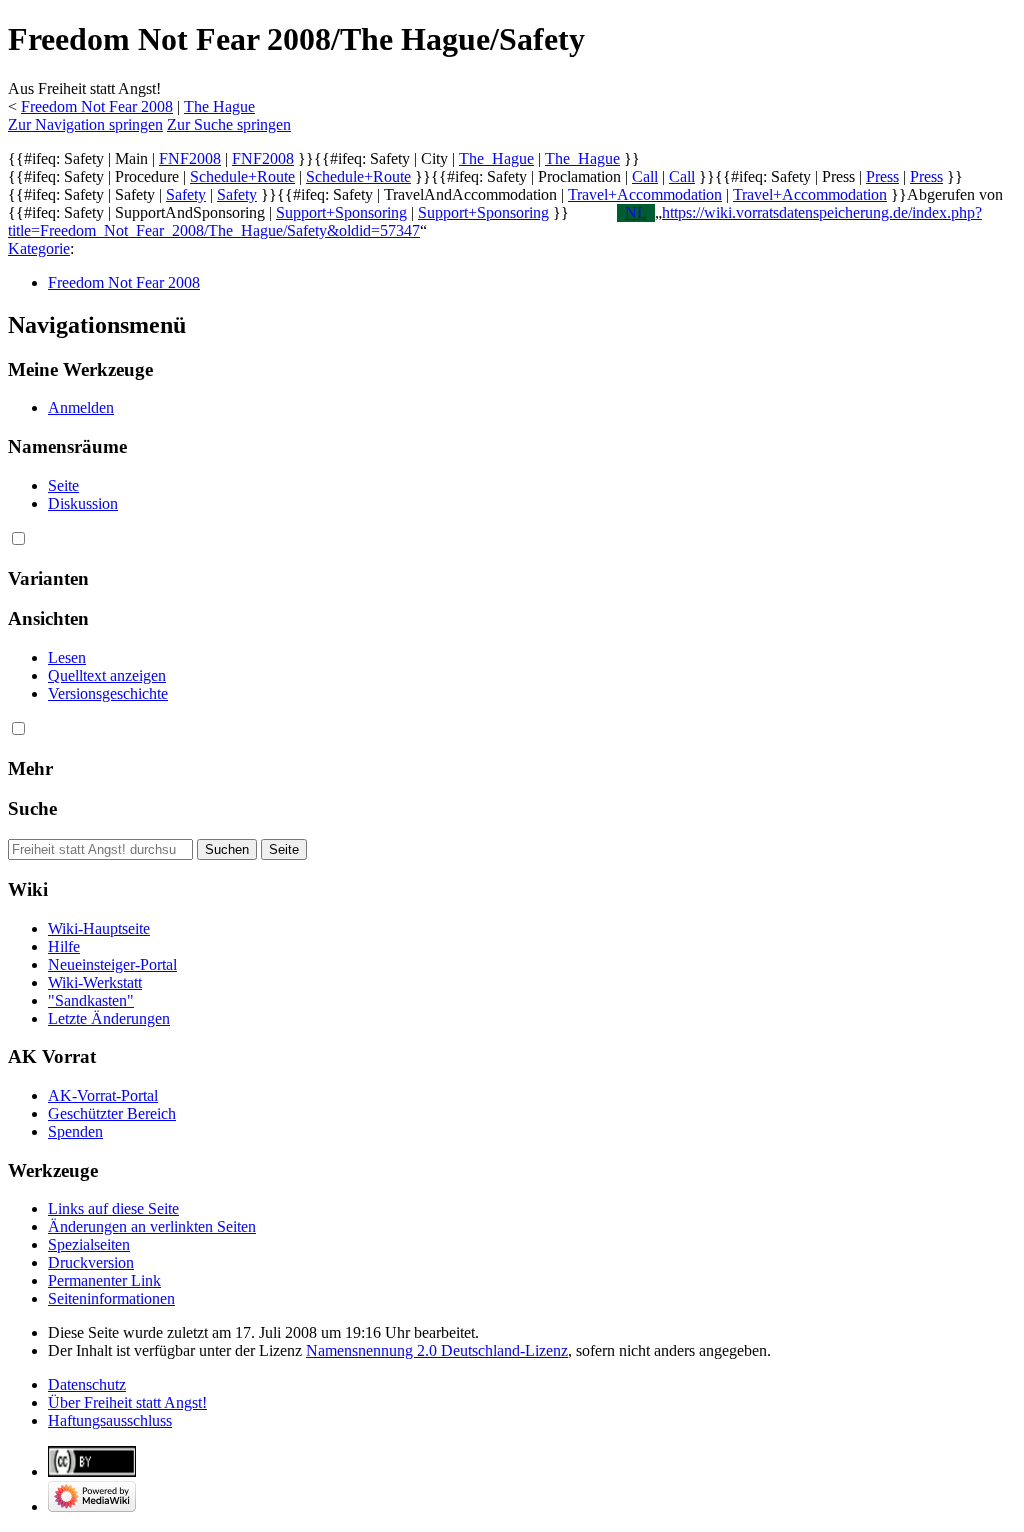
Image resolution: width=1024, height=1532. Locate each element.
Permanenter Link (104, 1280)
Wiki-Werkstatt (95, 982)
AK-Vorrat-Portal (103, 1095)
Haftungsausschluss (110, 1420)
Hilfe (64, 946)
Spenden (75, 1131)
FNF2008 (190, 158)
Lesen (67, 657)
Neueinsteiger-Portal (112, 964)
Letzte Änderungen (109, 1018)
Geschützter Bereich (112, 1113)
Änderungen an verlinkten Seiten (152, 1226)
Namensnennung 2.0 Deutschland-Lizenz (437, 1350)
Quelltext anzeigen (107, 675)
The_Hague (496, 158)
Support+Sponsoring (341, 212)
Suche (32, 808)
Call (645, 176)
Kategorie (39, 248)
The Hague (219, 106)
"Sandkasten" (91, 1000)
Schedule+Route (242, 176)
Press (882, 176)
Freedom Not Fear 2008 (97, 106)
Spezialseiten (89, 1244)
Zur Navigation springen (85, 124)
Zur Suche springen (229, 124)
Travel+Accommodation (645, 194)
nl (636, 212)
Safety (186, 194)
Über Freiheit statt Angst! (127, 1402)
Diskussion (83, 503)
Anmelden (81, 407)
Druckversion (91, 1262)
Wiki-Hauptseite (99, 928)
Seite (63, 485)
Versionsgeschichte (108, 693)
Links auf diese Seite (113, 1208)
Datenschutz (87, 1384)
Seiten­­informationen (111, 1298)
